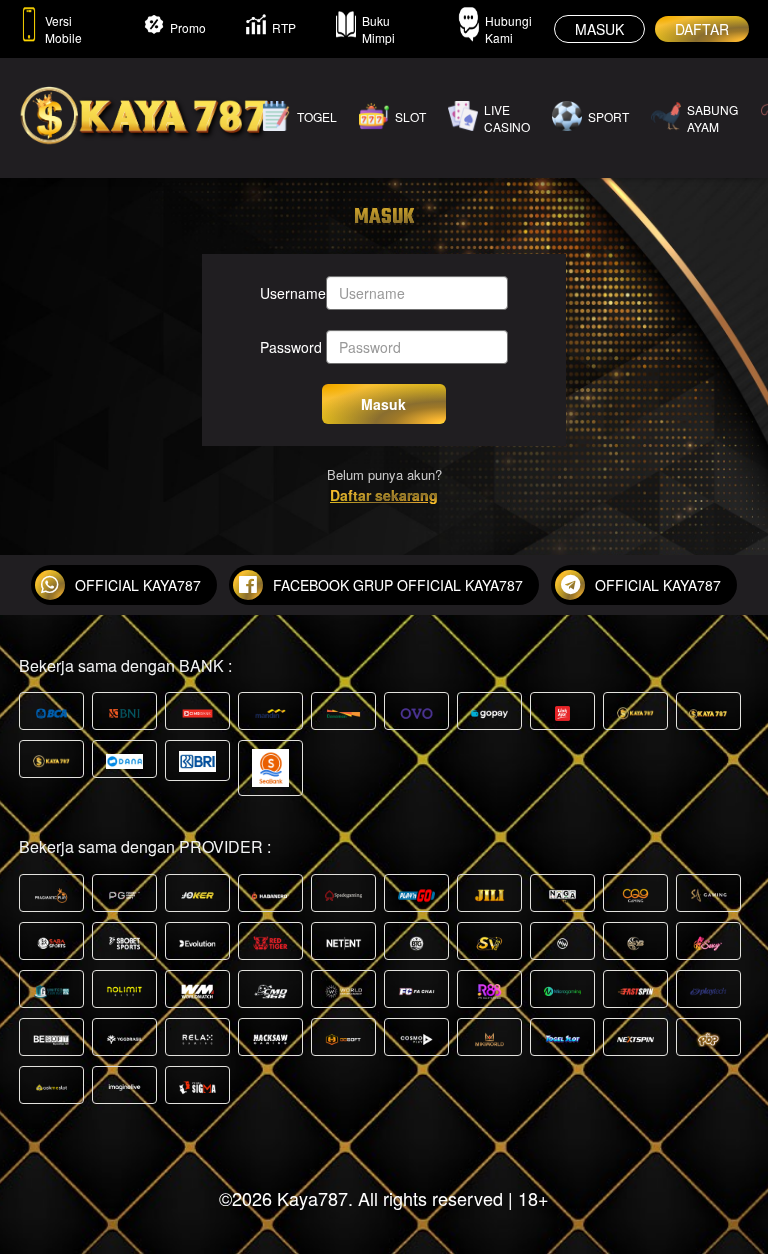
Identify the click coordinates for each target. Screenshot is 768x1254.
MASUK (599, 29)
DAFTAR (702, 29)
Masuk (383, 404)
